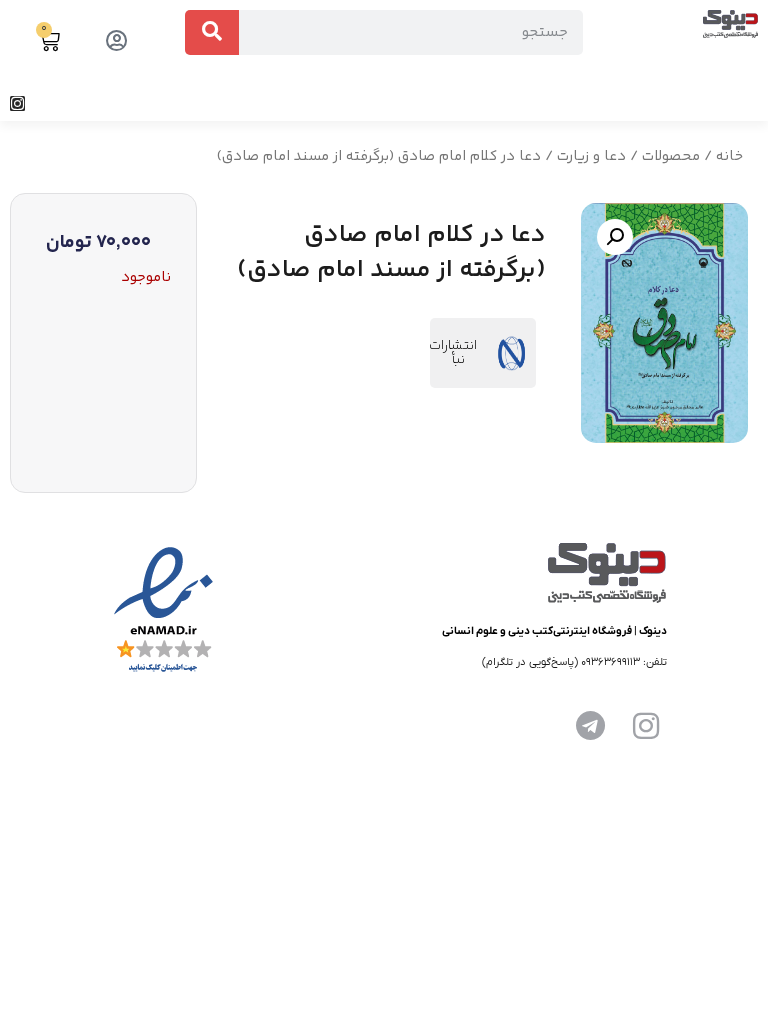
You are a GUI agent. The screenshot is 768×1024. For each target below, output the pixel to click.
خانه (729, 156)
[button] (752, 103)
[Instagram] (17, 103)
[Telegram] (590, 726)
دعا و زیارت (591, 156)
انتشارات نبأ (453, 353)
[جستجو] (212, 32)
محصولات (671, 156)
